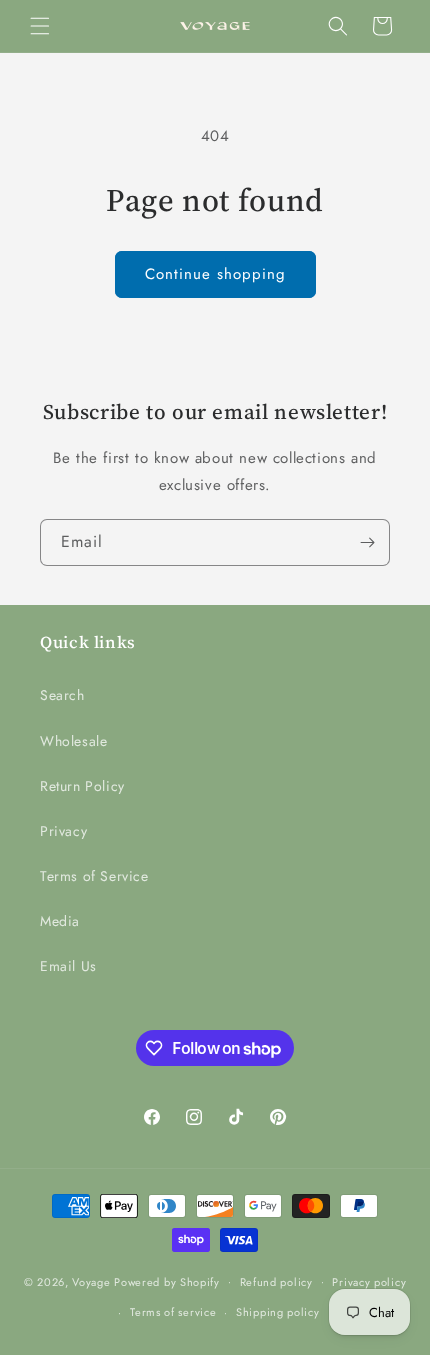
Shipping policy (278, 1312)
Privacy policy (369, 1282)
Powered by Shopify (167, 1281)
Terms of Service (94, 876)
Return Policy (82, 786)
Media (60, 921)
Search (62, 695)
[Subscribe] (367, 542)
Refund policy (276, 1282)
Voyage (91, 1281)
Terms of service (173, 1312)
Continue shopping (215, 274)
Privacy (63, 831)
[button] (40, 26)
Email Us (68, 966)
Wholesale (73, 741)
